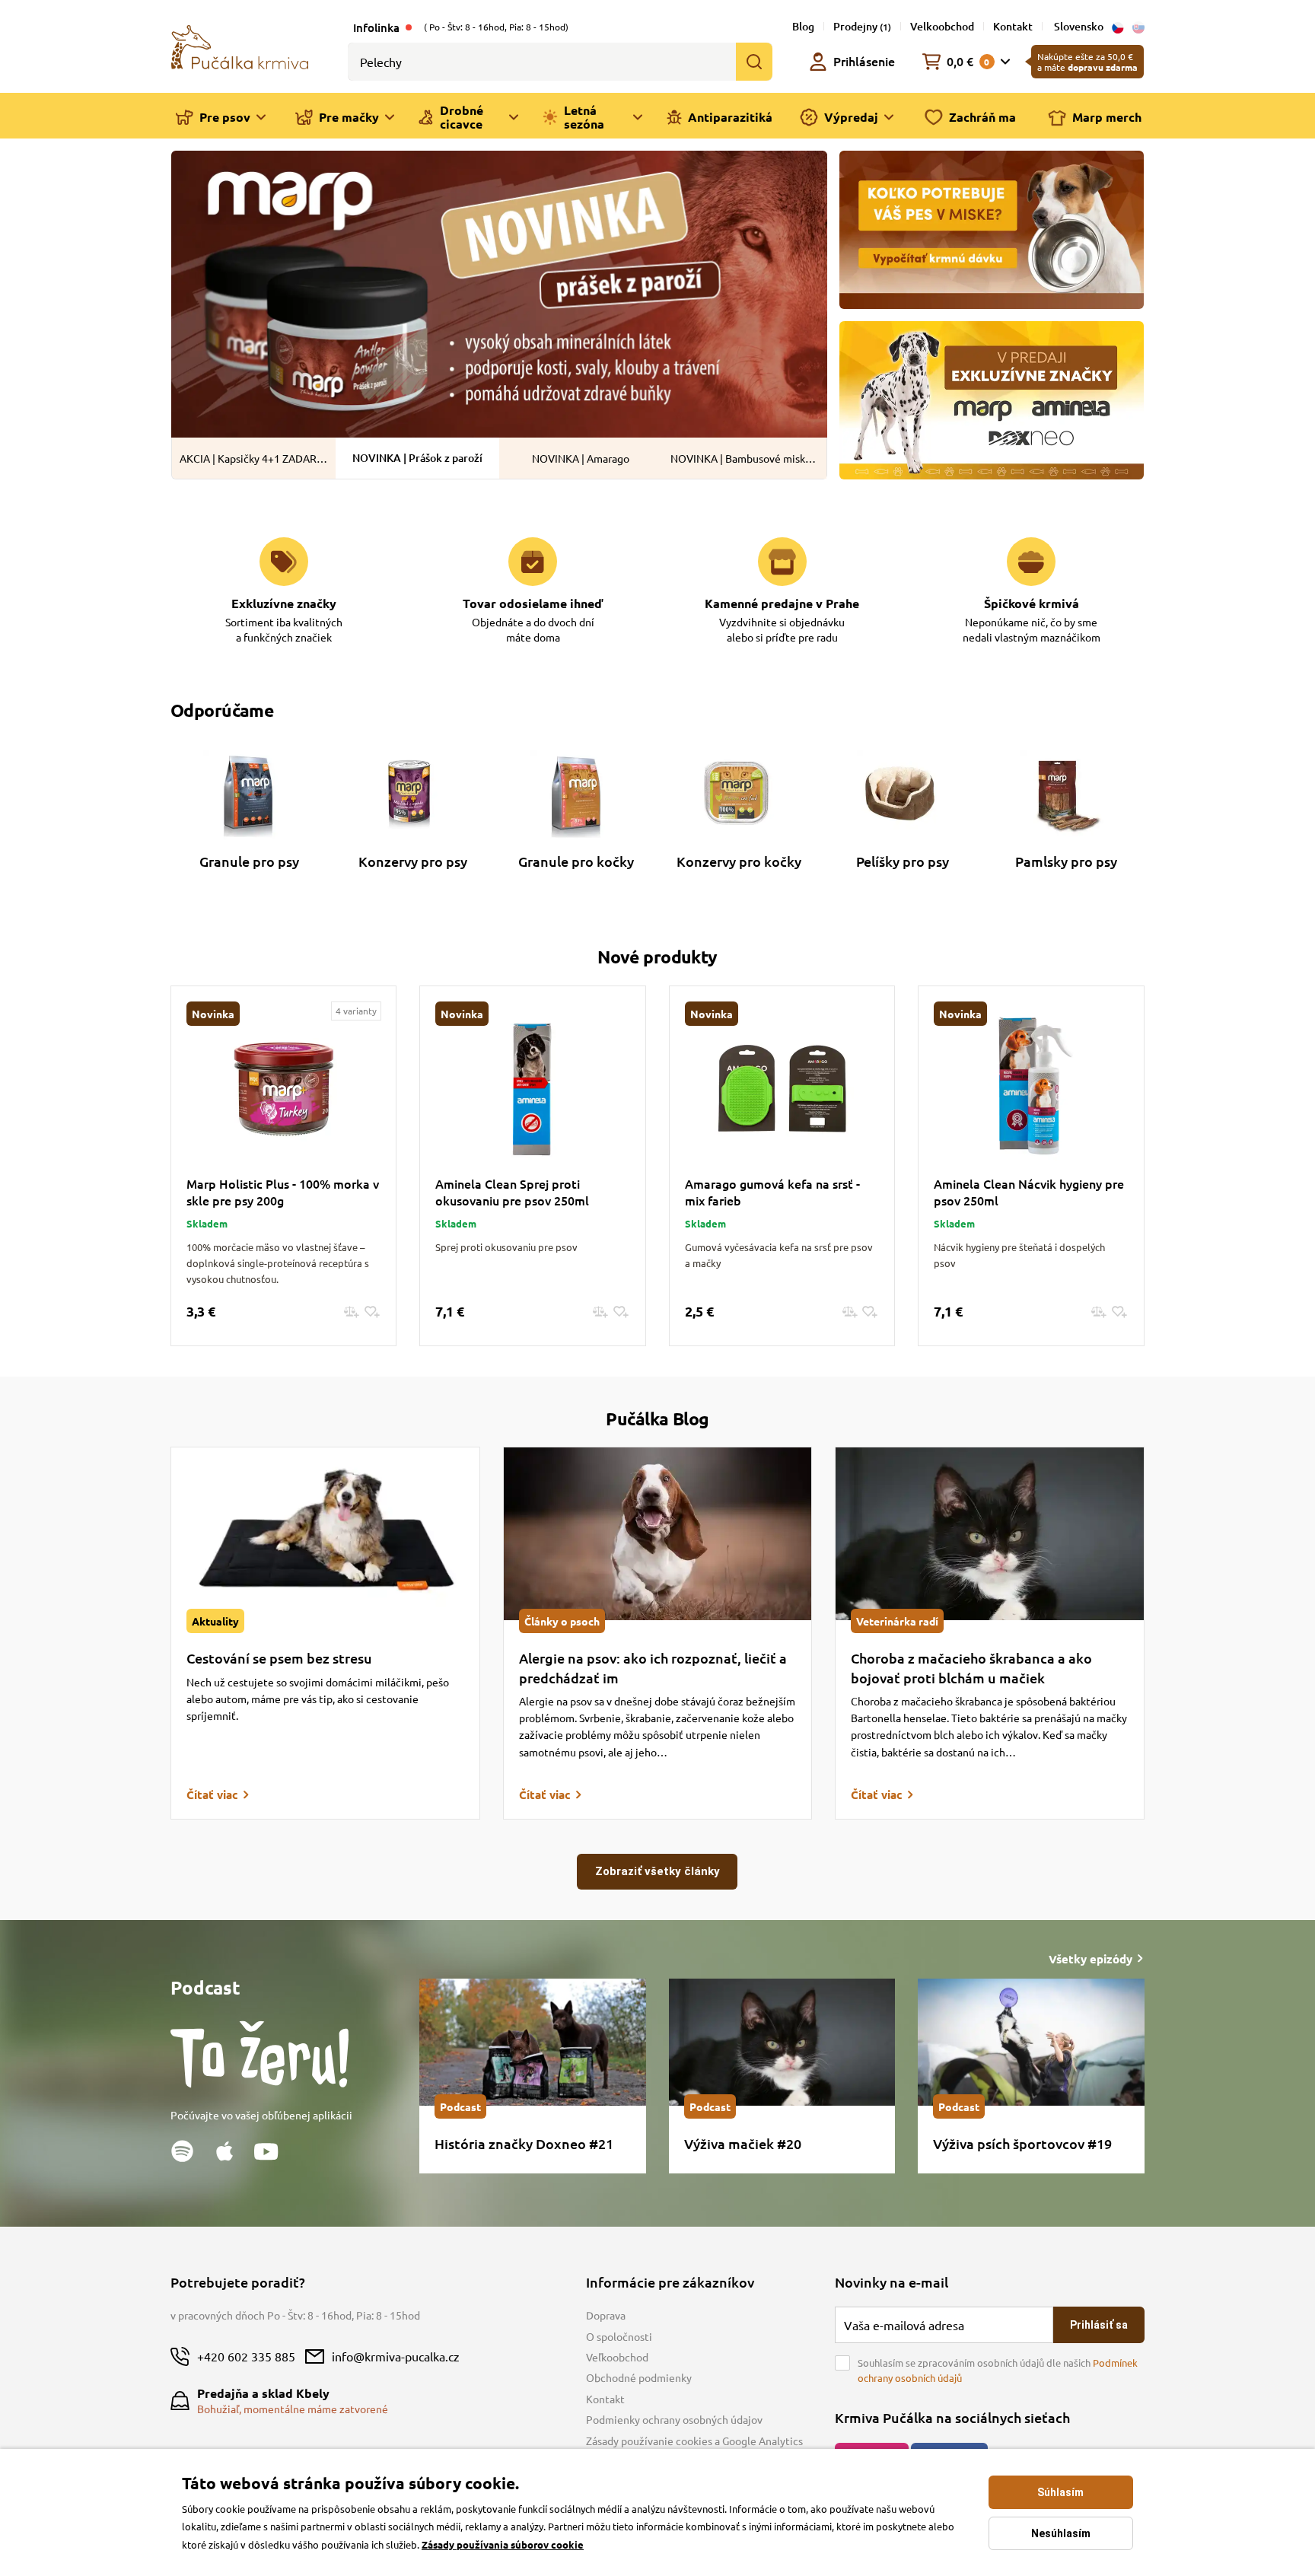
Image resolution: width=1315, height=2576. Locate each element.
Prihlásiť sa (1099, 2325)
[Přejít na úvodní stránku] (240, 46)
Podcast (460, 2106)
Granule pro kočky (576, 861)
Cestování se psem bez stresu (279, 1658)
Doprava (606, 2315)
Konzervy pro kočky (739, 861)
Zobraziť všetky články (657, 1871)
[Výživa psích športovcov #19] (1031, 2042)
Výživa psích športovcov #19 (1022, 2143)
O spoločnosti (619, 2336)
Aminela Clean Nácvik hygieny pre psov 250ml (1029, 1192)
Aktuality (215, 1621)
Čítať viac (212, 1794)
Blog (803, 26)
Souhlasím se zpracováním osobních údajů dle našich (998, 2370)
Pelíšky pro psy (903, 861)
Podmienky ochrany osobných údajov (674, 2419)
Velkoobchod (942, 26)
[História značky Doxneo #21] (532, 2042)
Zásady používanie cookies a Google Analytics (694, 2441)
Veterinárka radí (897, 1621)
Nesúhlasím (1061, 2533)
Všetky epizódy (1091, 1959)
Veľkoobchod (617, 2357)
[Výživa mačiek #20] (782, 2042)
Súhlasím (1060, 2492)
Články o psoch (562, 1621)
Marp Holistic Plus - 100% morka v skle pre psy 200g (283, 1192)
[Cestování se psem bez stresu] (325, 1534)
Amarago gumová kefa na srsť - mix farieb (772, 1192)
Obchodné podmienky (639, 2377)
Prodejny (862, 26)
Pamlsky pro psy (1066, 861)
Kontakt (1013, 26)
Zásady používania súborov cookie (503, 2544)
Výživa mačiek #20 (743, 2143)
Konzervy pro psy (413, 861)
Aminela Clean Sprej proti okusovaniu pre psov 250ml (512, 1192)
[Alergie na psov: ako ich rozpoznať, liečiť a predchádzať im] (658, 1534)
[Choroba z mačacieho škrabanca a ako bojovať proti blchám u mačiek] (990, 1534)
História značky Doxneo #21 (524, 2143)
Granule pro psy (249, 861)
